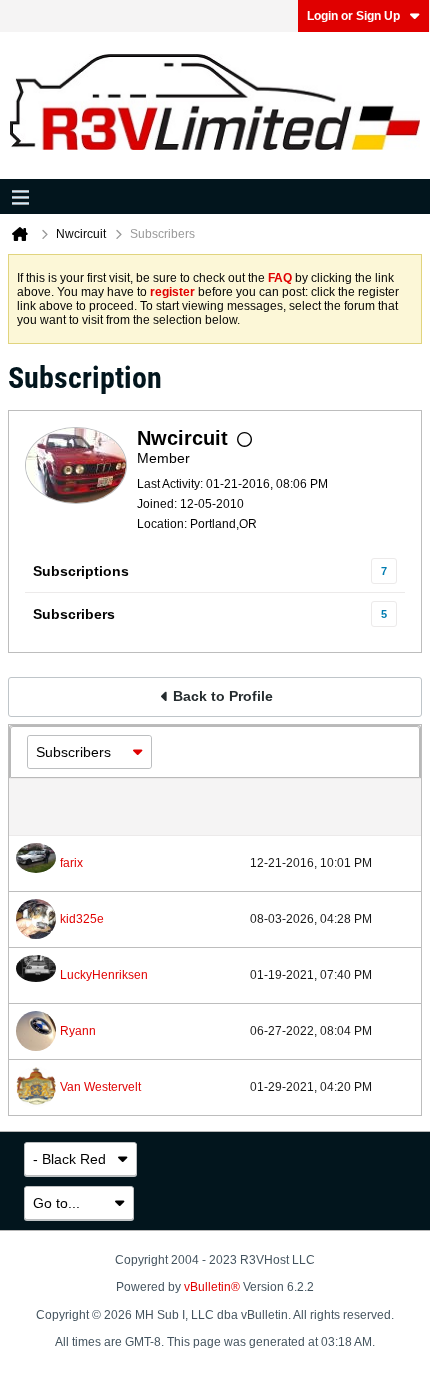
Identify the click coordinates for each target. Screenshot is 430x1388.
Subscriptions (81, 571)
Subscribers (74, 614)
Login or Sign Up (353, 16)
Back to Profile (223, 696)
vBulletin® (212, 1287)
